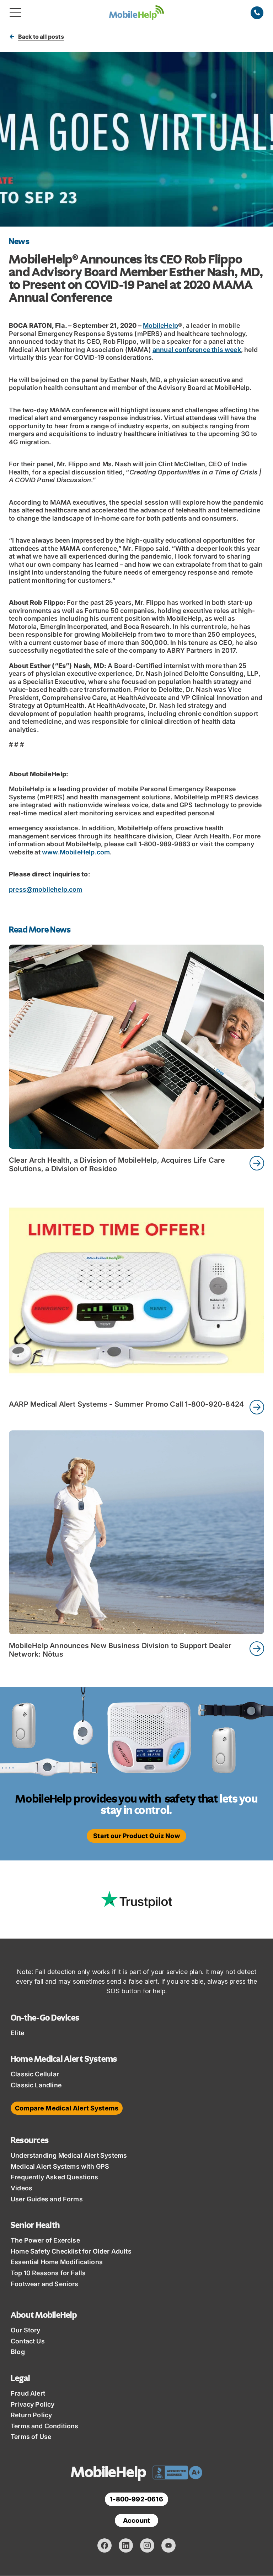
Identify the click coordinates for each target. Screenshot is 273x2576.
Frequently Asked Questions (55, 2177)
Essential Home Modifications (57, 2262)
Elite (17, 2033)
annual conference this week (197, 350)
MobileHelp (160, 325)
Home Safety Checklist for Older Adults (71, 2251)
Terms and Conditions (45, 2426)
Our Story (26, 2330)
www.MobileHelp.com (76, 852)
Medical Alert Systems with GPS (60, 2166)
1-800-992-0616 (136, 2499)
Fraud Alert (28, 2393)
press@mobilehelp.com (46, 889)
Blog (18, 2352)
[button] (15, 13)
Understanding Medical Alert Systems (69, 2155)
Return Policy (31, 2415)
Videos (22, 2188)
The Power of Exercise (45, 2240)
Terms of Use (31, 2437)
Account (136, 2520)
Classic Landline (36, 2085)
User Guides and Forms (47, 2199)
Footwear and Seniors (45, 2284)
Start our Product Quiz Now (136, 1836)
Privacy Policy (33, 2404)
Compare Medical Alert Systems (67, 2108)
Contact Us (28, 2341)
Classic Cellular (35, 2074)
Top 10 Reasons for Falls (48, 2273)
